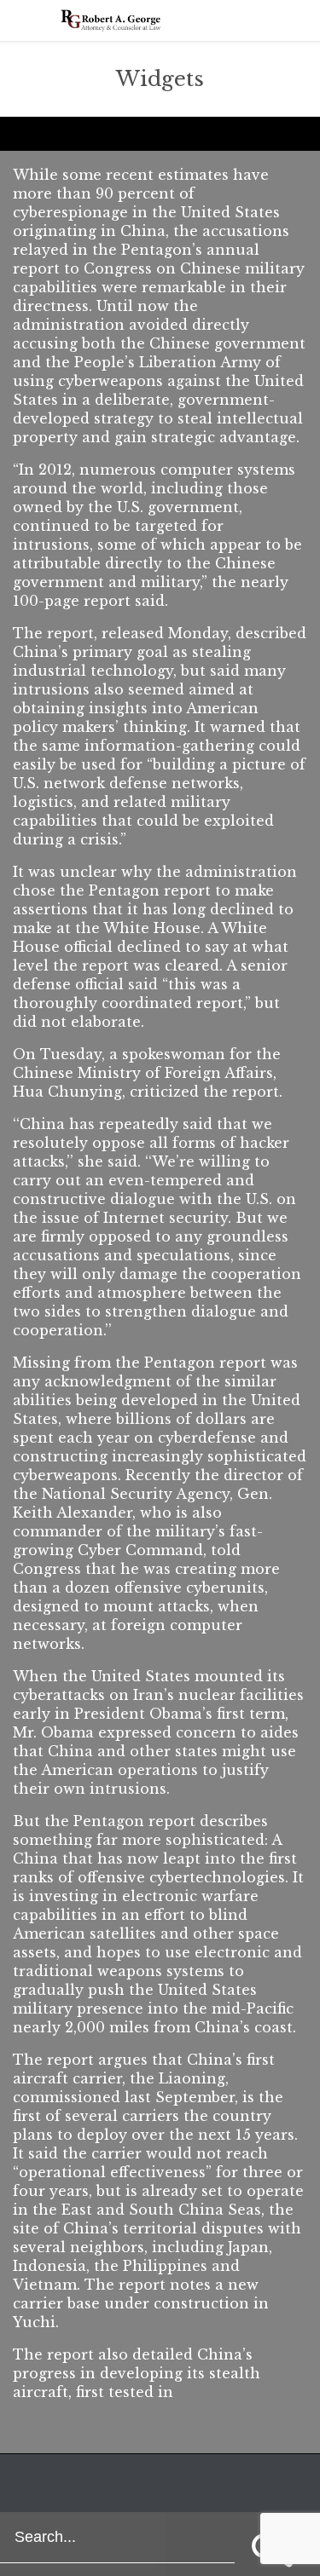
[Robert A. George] (111, 20)
